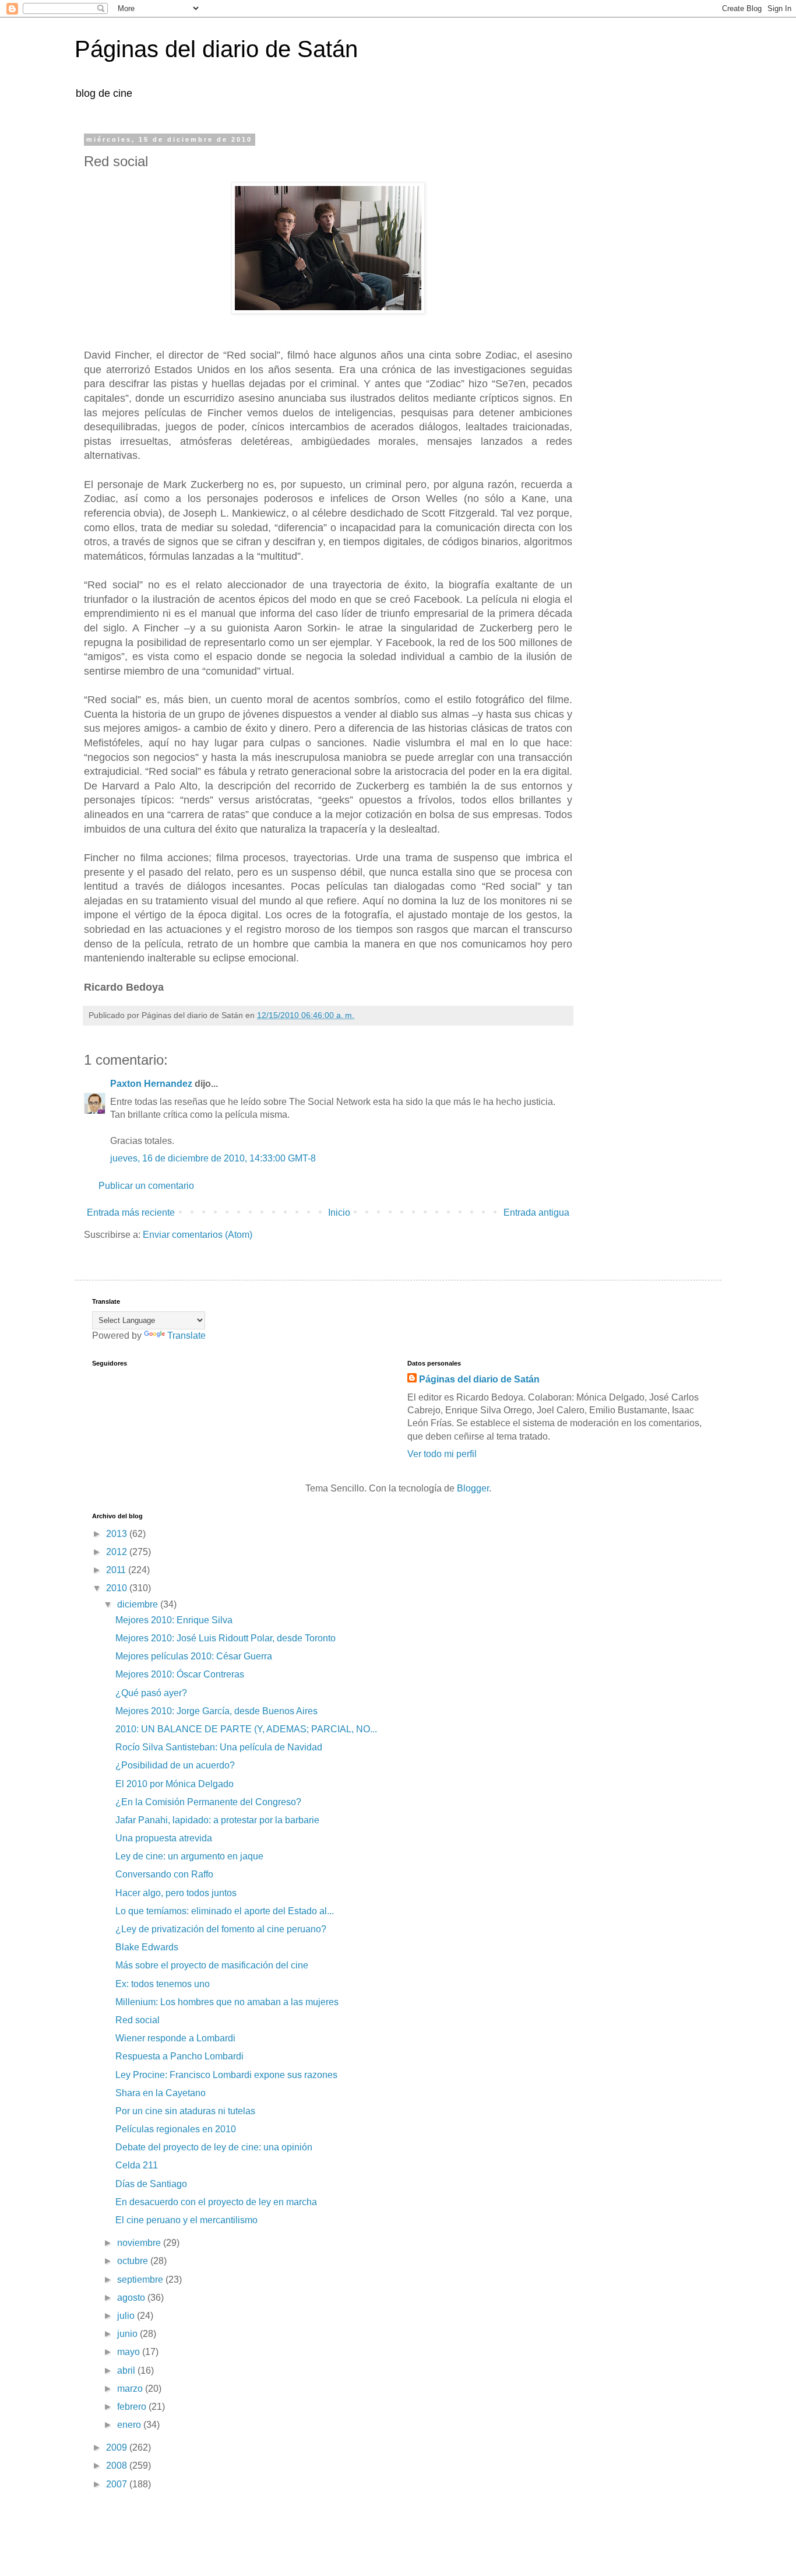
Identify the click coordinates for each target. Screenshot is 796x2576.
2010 (118, 1588)
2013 (118, 1534)
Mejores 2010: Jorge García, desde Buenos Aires (216, 1711)
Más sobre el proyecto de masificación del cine (212, 1965)
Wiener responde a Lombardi (175, 2038)
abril (127, 2370)
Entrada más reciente (131, 1212)
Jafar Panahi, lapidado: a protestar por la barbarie (217, 1820)
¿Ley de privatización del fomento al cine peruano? (221, 1929)
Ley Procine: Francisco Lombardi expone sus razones (226, 2075)
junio (128, 2334)
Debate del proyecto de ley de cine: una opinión (214, 2147)
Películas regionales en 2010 (176, 2129)
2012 (118, 1552)
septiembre (141, 2280)
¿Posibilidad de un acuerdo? (175, 1765)
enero (130, 2425)
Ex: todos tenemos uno (163, 1984)
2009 (118, 2447)
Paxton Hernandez (151, 1084)
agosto (132, 2298)
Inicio (339, 1212)
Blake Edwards (147, 1947)
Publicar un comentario (146, 1186)
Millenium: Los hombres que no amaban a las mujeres (227, 2002)
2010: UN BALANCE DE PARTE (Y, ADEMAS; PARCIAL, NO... (246, 1729)
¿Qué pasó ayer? (151, 1693)
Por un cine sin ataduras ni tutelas (185, 2111)
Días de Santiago (151, 2184)
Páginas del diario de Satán (216, 49)
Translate (186, 1336)
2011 (117, 1570)
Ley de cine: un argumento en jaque (189, 1856)
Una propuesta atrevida (164, 1838)
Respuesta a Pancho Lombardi (179, 2056)
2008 (118, 2466)
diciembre (139, 1604)
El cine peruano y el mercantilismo (186, 2220)
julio (127, 2316)
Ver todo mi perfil (442, 1454)
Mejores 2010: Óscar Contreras (180, 1674)
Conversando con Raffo (164, 1874)
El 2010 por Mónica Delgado (175, 1784)
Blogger (473, 1488)
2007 (118, 2484)
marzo (131, 2389)
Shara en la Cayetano (161, 2093)
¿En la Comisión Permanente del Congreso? (208, 1802)
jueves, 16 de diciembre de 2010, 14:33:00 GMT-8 (213, 1158)
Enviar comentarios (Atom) (198, 1235)
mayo (130, 2352)
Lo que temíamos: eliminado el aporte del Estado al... (225, 1911)
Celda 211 (137, 2165)
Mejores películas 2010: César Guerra (194, 1656)
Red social (138, 2020)
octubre (134, 2261)
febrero (133, 2407)
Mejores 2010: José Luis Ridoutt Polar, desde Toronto (226, 1638)
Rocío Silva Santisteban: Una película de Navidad (219, 1747)
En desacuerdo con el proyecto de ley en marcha (216, 2202)
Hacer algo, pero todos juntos (176, 1893)
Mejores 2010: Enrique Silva (174, 1620)
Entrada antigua (536, 1212)
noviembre (140, 2243)
